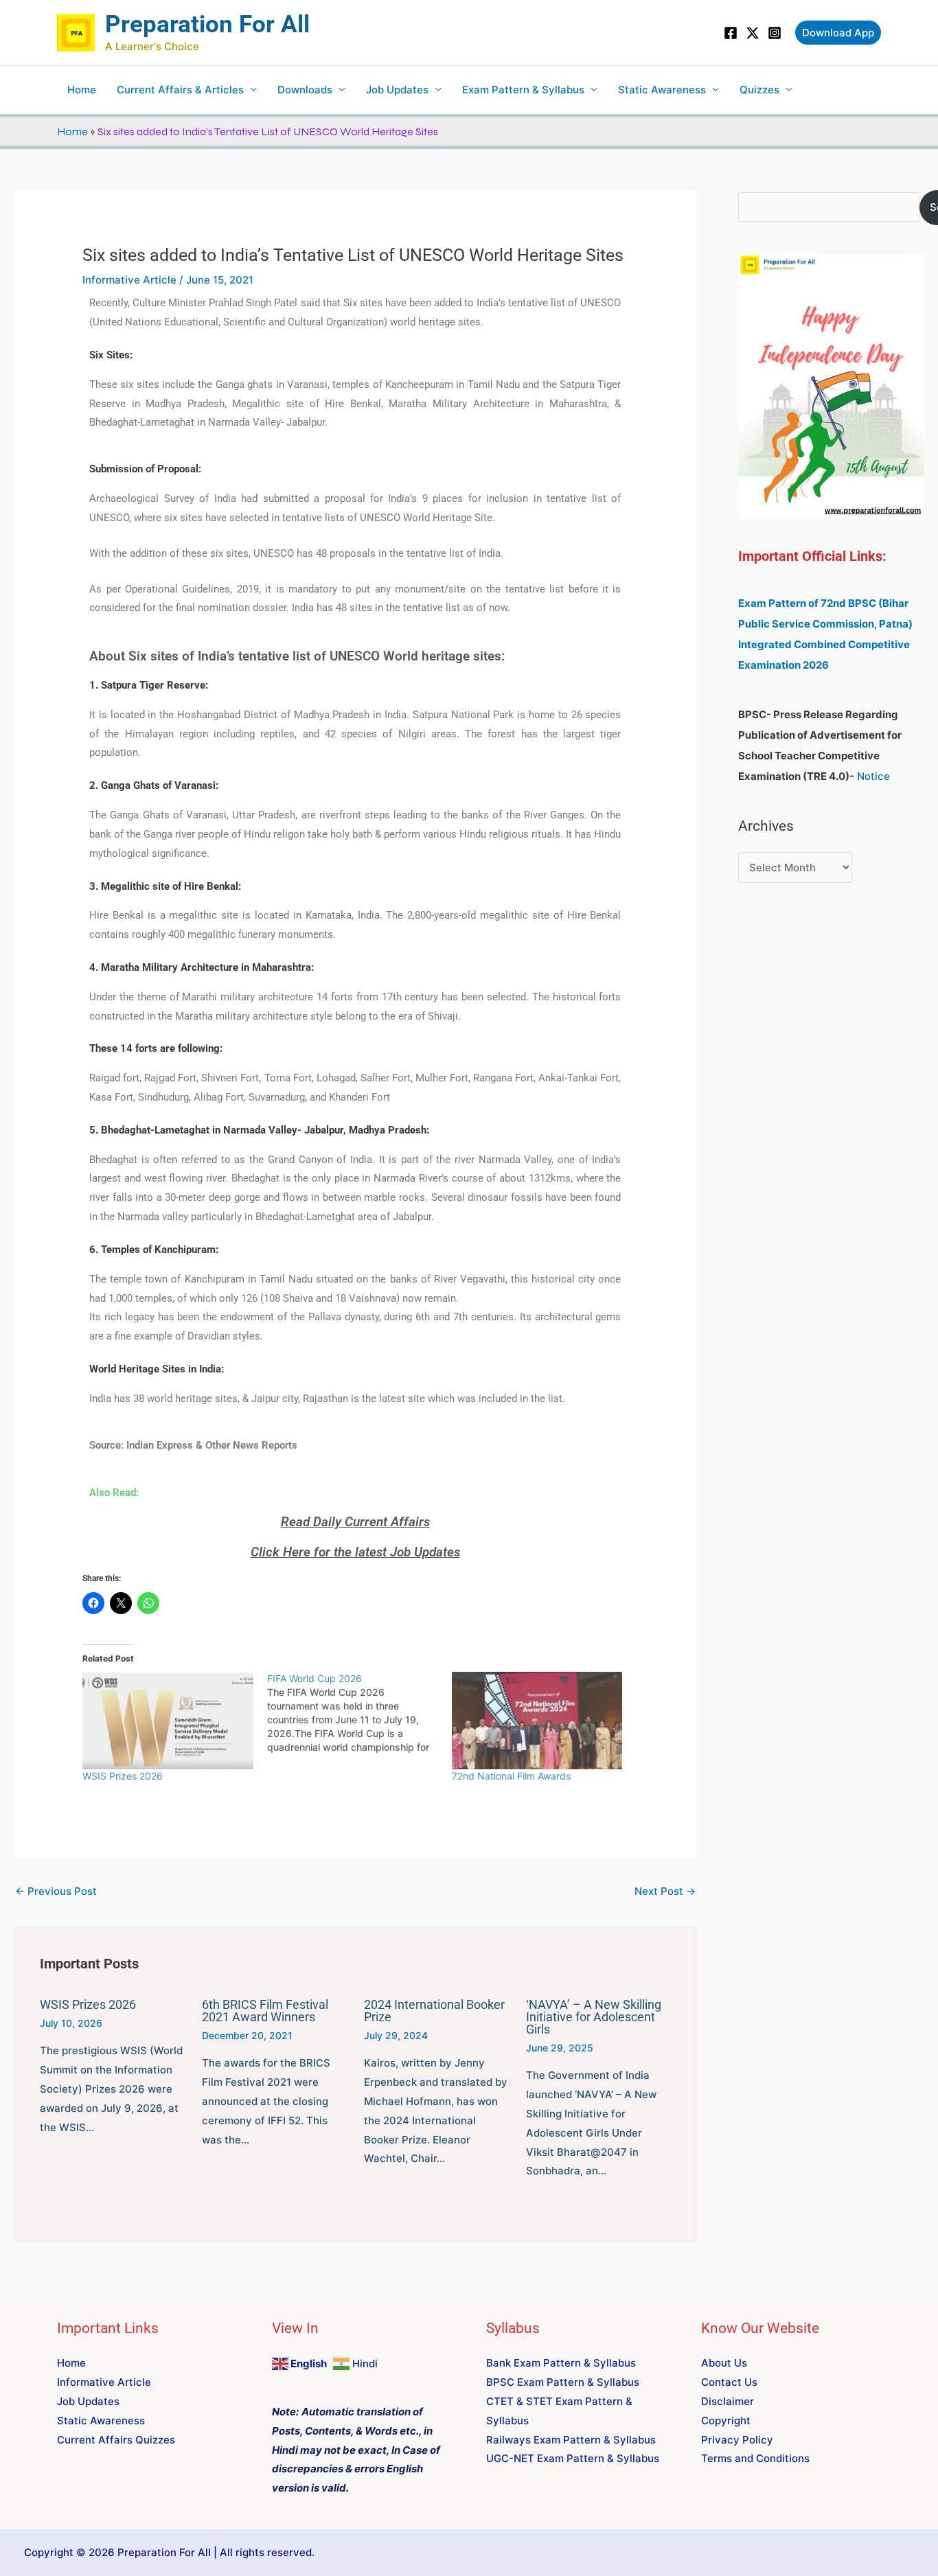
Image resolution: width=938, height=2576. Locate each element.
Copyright (726, 2420)
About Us (724, 2363)
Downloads (305, 90)
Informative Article (129, 280)
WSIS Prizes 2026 (123, 1776)
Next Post (665, 1891)
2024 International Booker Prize (434, 2011)
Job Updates (397, 90)
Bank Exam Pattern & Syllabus (561, 2363)
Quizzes (759, 90)
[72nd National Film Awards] (537, 1721)
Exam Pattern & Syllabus (523, 90)
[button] (838, 33)
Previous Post (56, 1891)
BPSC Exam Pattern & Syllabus (563, 2382)
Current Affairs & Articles (180, 90)
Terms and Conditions (755, 2458)
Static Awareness (662, 90)
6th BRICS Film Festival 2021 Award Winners (265, 2011)
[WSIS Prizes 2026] (168, 1721)
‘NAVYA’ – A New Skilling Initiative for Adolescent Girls (594, 2017)
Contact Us (729, 2382)
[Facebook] (731, 33)
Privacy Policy (737, 2440)
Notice (873, 776)
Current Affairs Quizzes (116, 2440)
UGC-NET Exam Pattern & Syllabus (573, 2458)
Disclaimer (728, 2401)
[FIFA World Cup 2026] (359, 1713)
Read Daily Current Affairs (355, 1522)
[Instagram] (775, 33)
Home (82, 90)
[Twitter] (753, 33)
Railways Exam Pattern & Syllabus (571, 2440)
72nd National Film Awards (511, 1776)
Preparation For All (207, 24)
